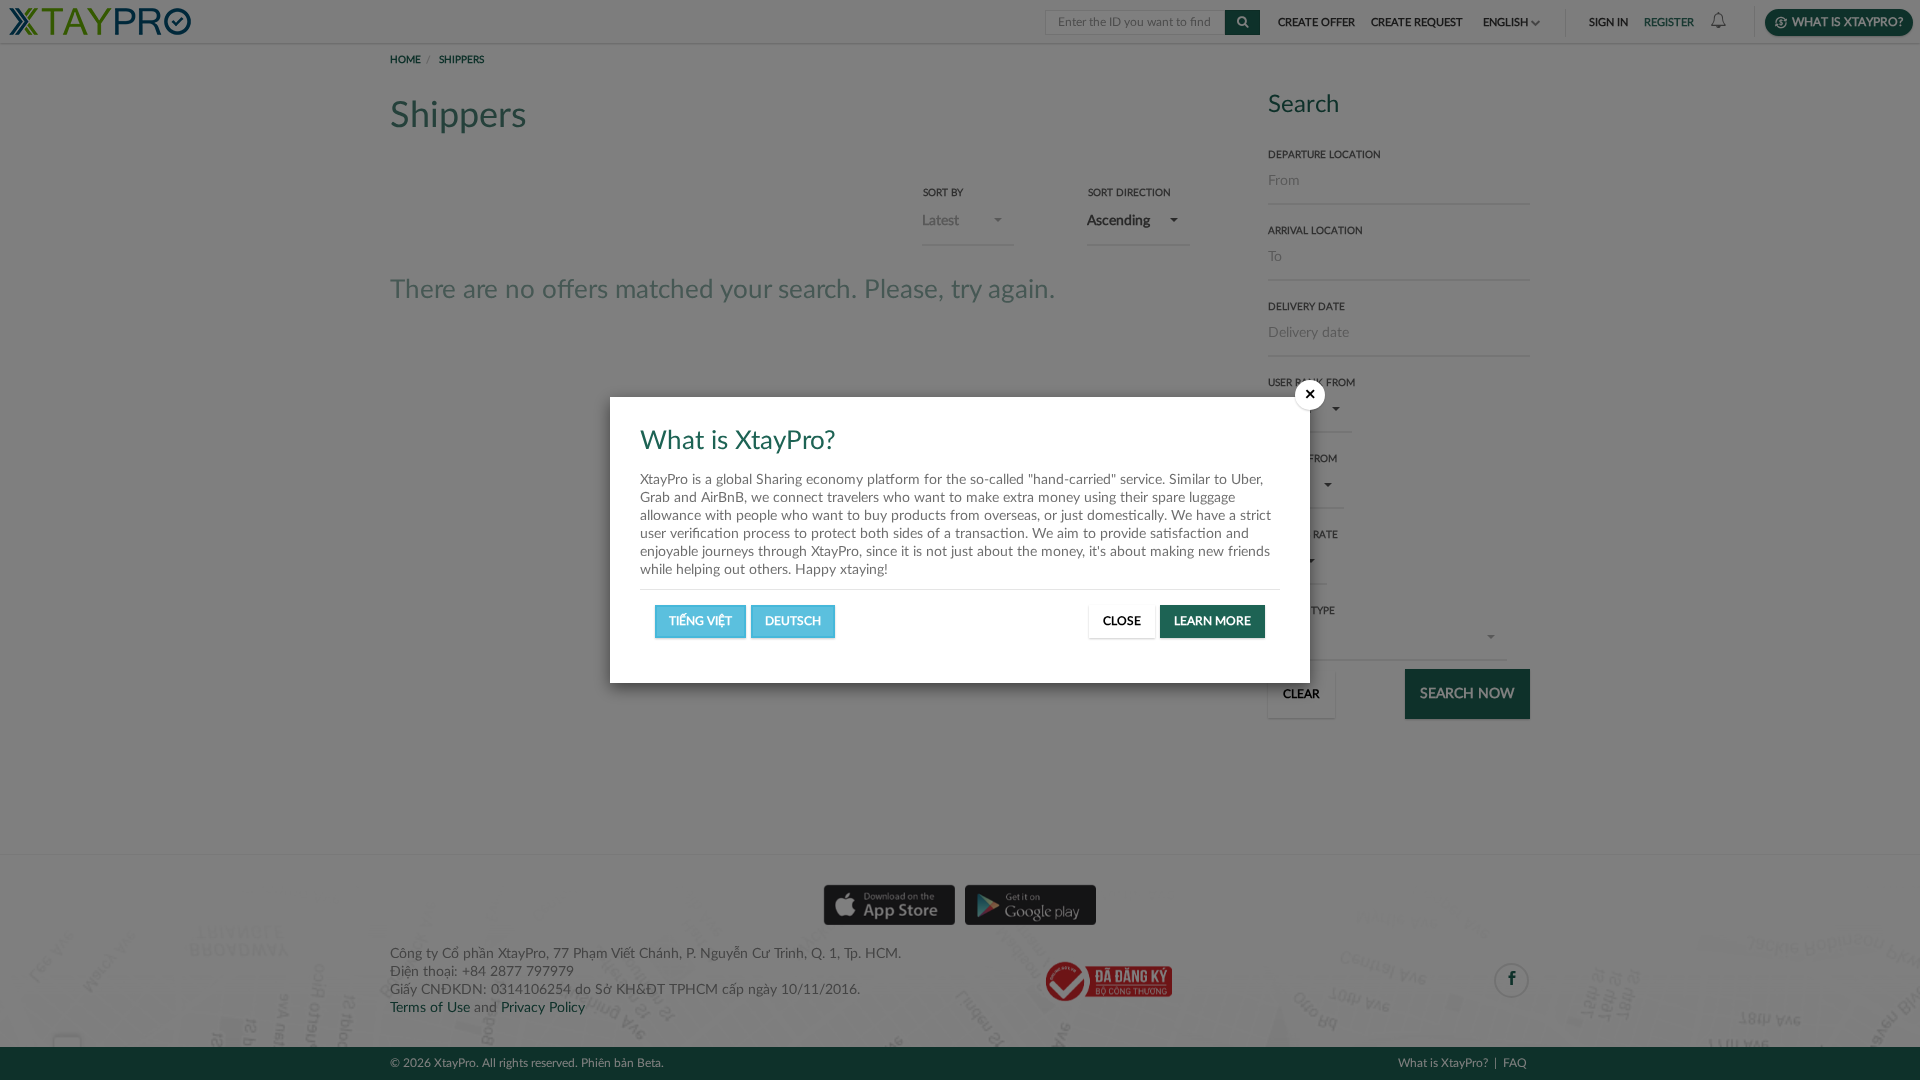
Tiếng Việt (700, 621)
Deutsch (793, 621)
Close (1122, 621)
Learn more (1212, 621)
